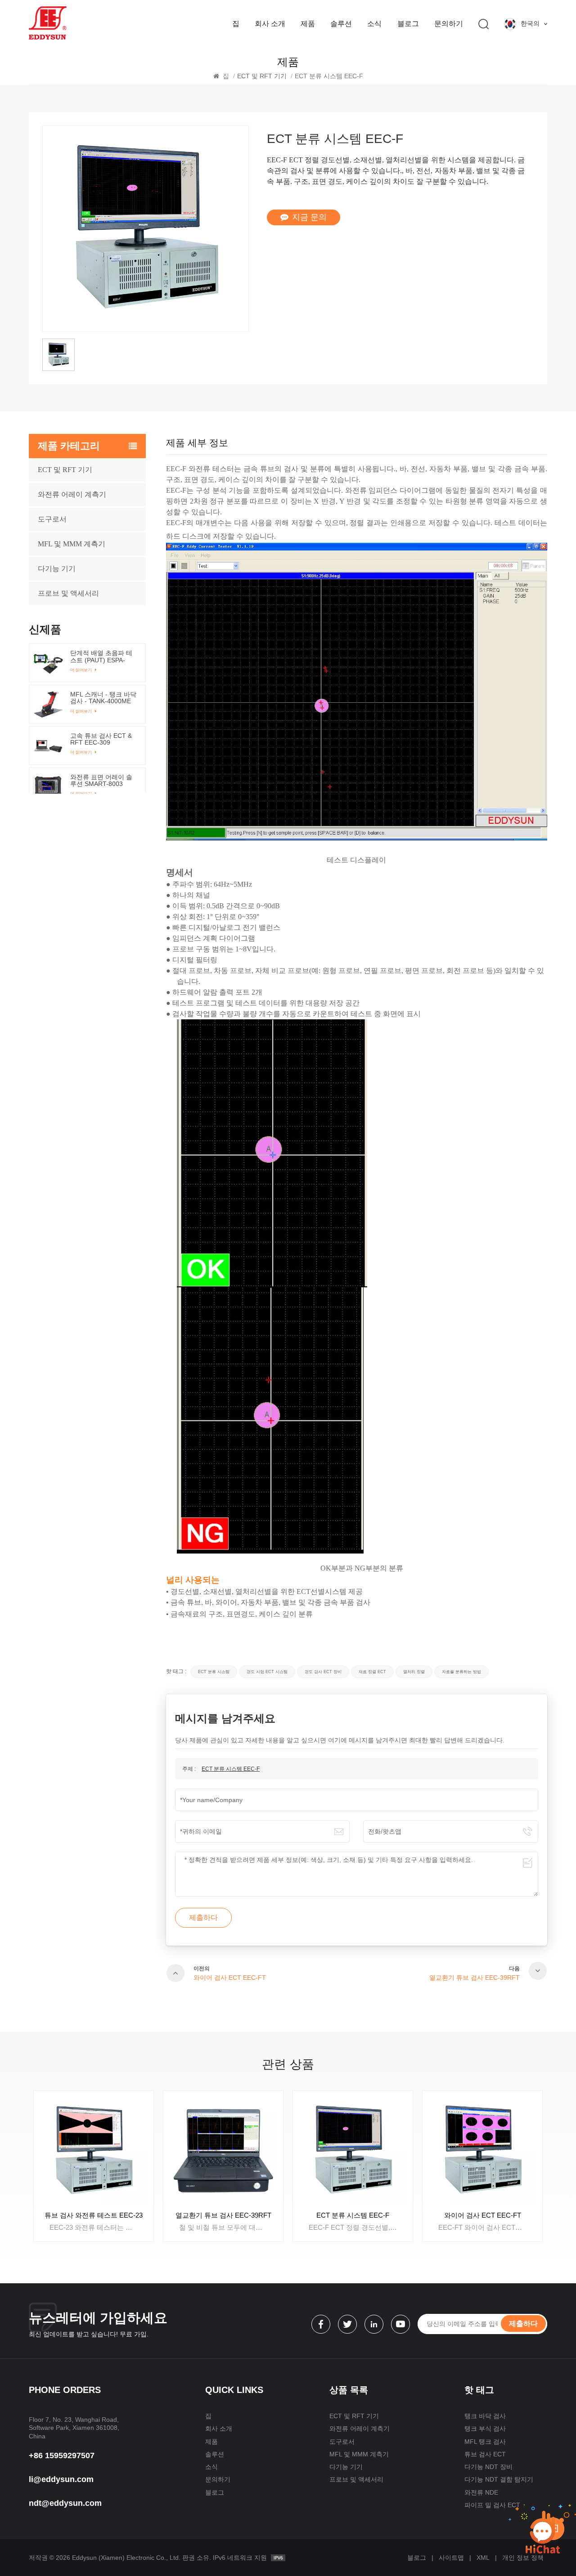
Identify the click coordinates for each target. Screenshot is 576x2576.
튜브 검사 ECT (485, 2454)
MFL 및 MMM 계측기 (72, 544)
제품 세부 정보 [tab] (197, 443)
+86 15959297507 (62, 2455)
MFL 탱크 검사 (485, 2442)
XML (483, 2558)
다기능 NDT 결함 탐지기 (499, 2479)
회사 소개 (270, 24)
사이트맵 (451, 2558)
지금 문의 (309, 217)
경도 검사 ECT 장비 (323, 1672)
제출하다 (523, 2324)
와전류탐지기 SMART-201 (483, 2215)
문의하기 (449, 24)
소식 (374, 24)
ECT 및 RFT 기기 (65, 470)
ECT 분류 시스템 (214, 1672)
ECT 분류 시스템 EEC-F (231, 1769)
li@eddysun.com (61, 2479)
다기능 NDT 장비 (488, 2467)
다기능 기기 (346, 2467)
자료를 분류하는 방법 (461, 1672)
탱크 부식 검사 (485, 2429)
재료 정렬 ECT (372, 1672)
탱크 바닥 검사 (485, 2416)
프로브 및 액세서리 (356, 2479)
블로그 (408, 24)
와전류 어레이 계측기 (72, 494)
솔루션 (341, 24)
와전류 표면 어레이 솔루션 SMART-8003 (101, 781)
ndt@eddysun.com (65, 2503)
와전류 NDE (481, 2492)
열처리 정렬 (414, 1672)
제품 (308, 24)
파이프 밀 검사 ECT (492, 2505)
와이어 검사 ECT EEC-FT (353, 2215)
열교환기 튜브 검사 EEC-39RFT (94, 2215)
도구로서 (52, 519)
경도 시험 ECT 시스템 (267, 1672)
